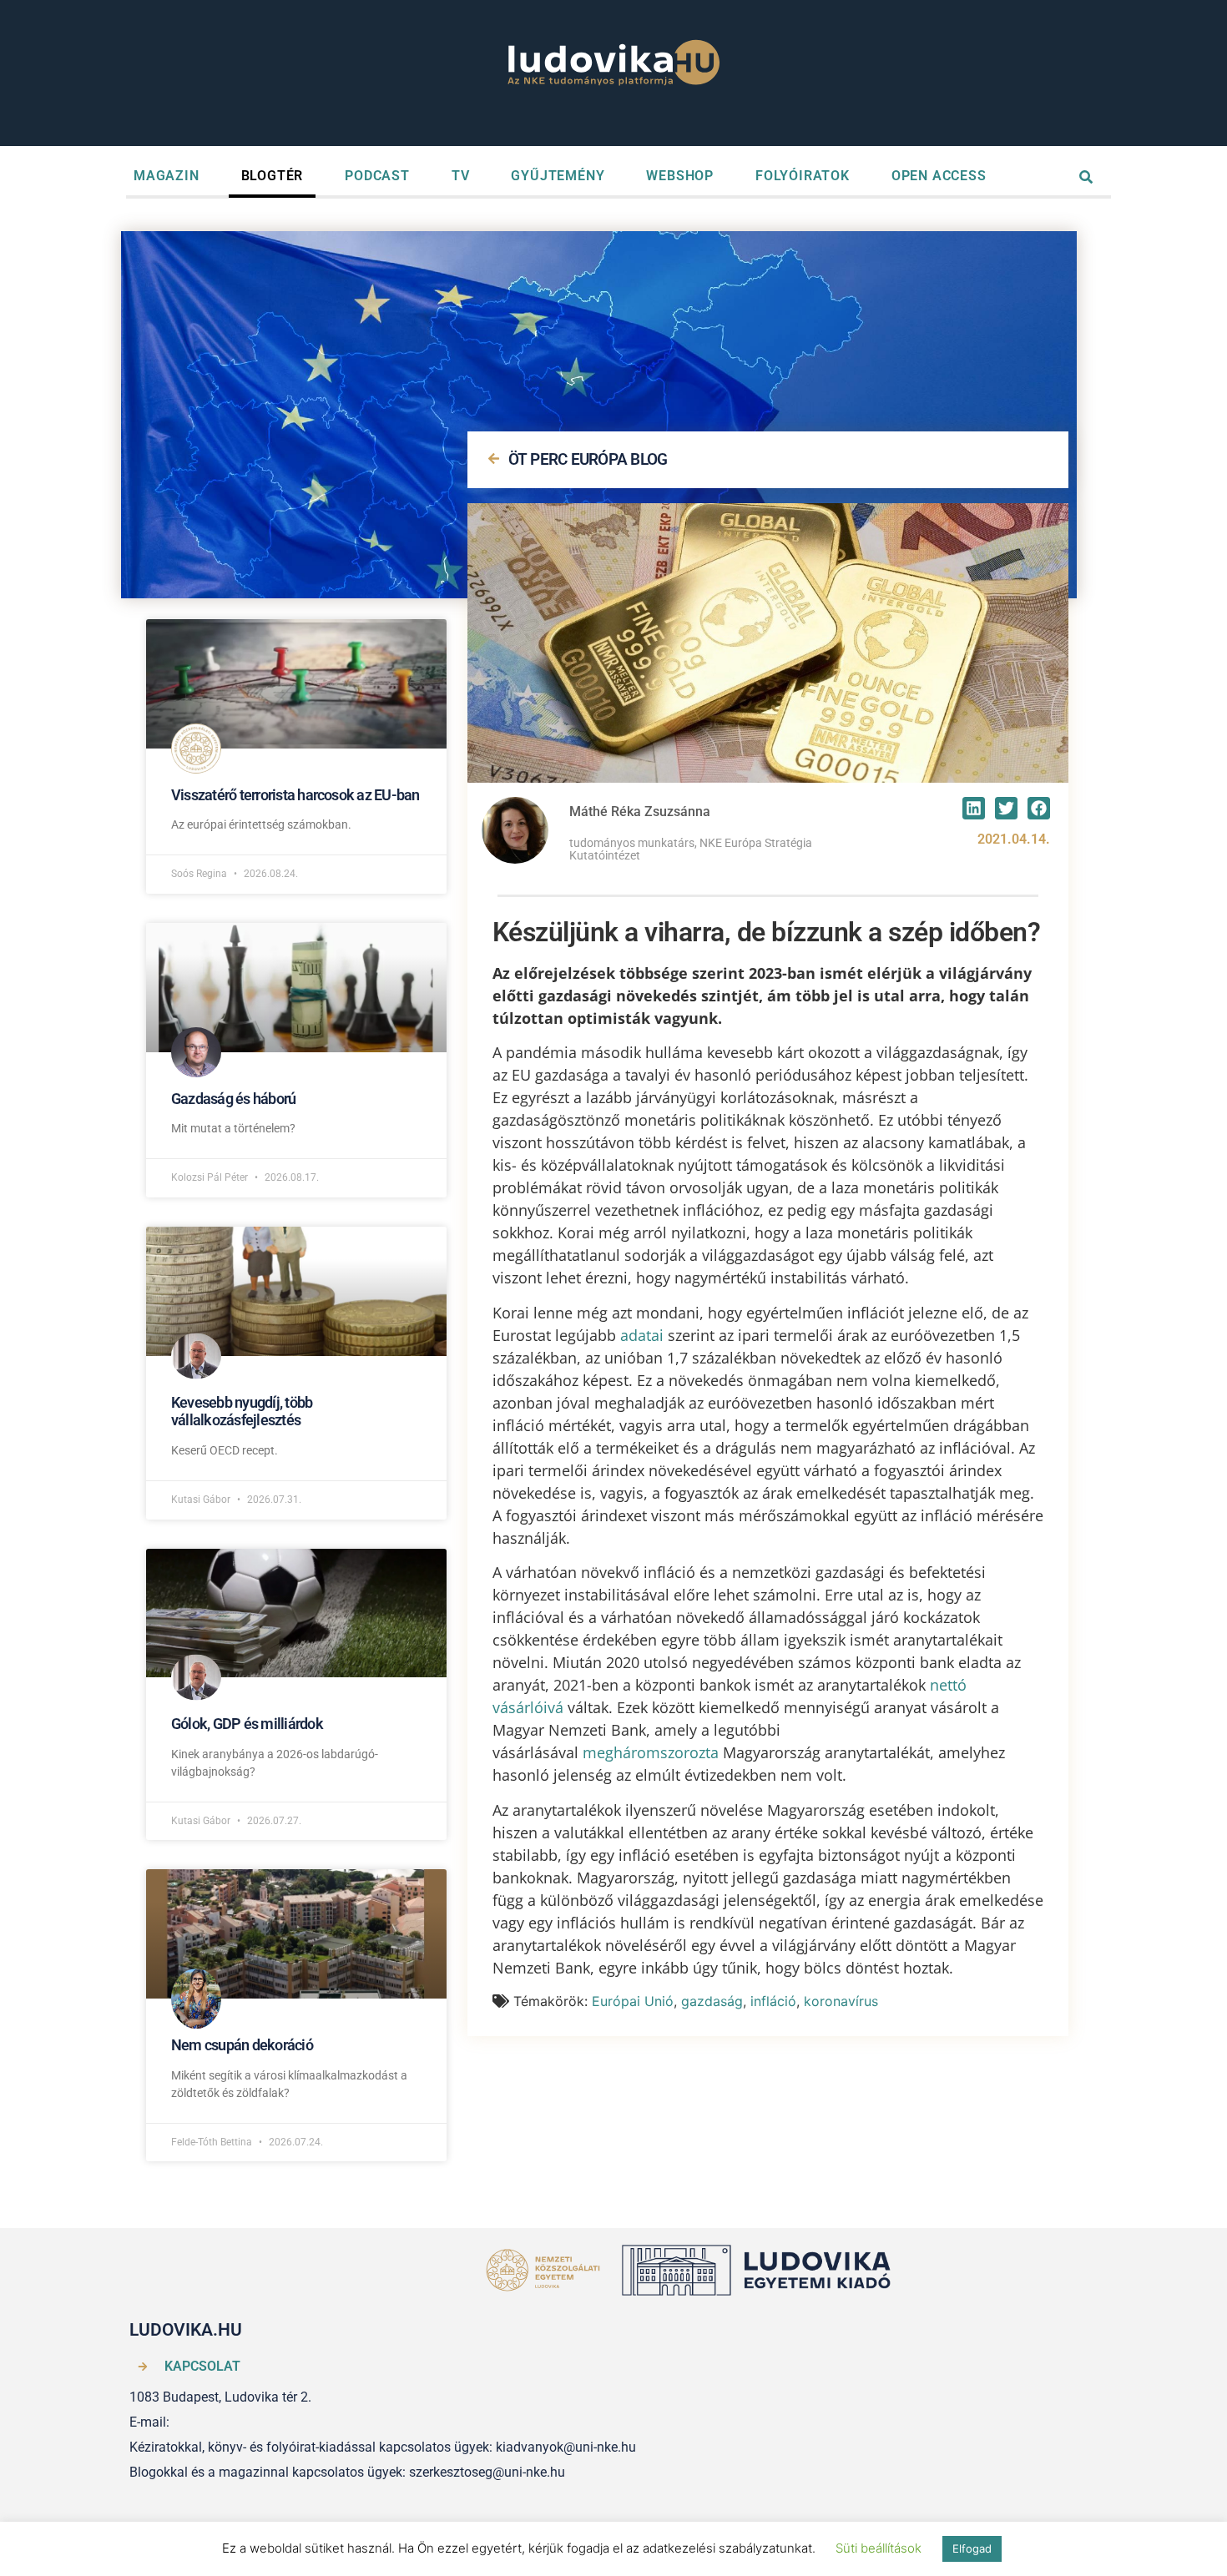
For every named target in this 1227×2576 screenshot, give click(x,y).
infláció (773, 2001)
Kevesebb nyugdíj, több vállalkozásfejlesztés (242, 1412)
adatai (642, 1335)
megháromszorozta (651, 1752)
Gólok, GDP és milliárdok (247, 1724)
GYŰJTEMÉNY (558, 176)
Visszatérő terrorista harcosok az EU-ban (295, 795)
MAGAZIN (167, 176)
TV (461, 176)
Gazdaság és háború (233, 1099)
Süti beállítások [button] (879, 2548)
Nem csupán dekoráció (242, 2045)
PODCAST (377, 176)
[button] (974, 808)
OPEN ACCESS (939, 176)
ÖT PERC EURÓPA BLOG (588, 459)
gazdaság (712, 2001)
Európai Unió (633, 2001)
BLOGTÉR (273, 176)
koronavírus (841, 2001)
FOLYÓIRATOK (803, 176)
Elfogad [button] (972, 2548)
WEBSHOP (680, 176)
